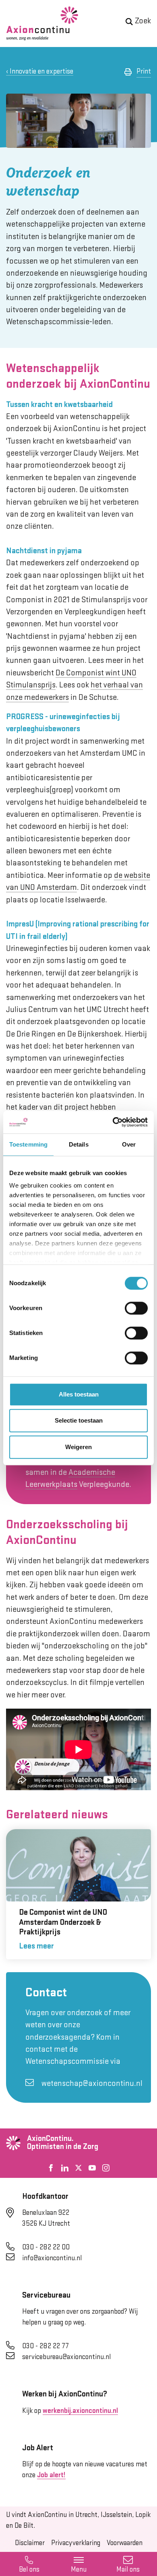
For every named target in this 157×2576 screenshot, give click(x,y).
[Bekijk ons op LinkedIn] (65, 2168)
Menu (79, 2570)
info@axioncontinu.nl (52, 2258)
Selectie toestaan (79, 1420)
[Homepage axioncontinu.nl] (42, 24)
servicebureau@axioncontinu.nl (66, 2357)
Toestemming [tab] (28, 1144)
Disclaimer (30, 2543)
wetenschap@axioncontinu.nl (92, 2084)
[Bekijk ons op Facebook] (51, 2168)
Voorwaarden (125, 2543)
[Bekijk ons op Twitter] (78, 2168)
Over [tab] (129, 1144)
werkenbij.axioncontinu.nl (80, 2411)
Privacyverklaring (76, 2543)
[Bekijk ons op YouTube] (92, 2168)
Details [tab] (79, 1144)
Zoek (143, 21)
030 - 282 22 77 (45, 2346)
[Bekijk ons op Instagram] (106, 2168)
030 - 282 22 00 (46, 2247)
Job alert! (51, 2475)
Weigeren (78, 1447)
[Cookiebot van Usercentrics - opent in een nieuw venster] (113, 1122)
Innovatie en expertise (41, 72)
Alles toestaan (79, 1394)
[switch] (136, 1308)
